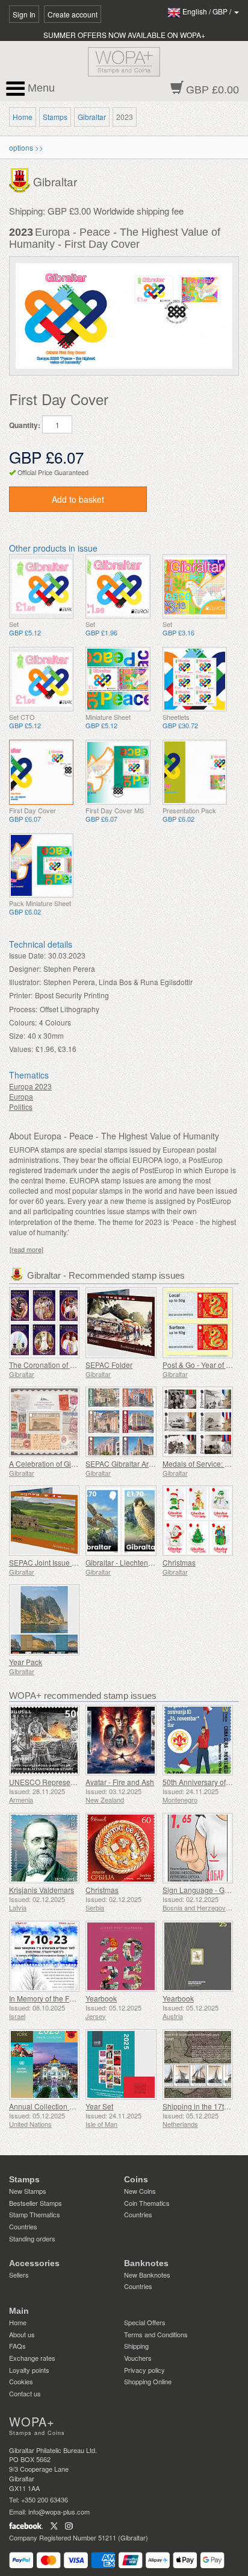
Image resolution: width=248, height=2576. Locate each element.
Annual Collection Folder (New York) (69, 2106)
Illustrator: (25, 982)
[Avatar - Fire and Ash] (121, 1740)
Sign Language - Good (200, 1890)
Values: (21, 1049)
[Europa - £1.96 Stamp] (118, 586)
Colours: (23, 1022)
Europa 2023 (30, 1086)
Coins (136, 2179)
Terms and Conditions (156, 2334)
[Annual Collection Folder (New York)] (44, 2064)
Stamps (55, 117)
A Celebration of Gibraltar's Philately (68, 1463)
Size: (17, 1035)
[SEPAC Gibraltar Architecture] (121, 1422)
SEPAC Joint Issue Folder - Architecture (73, 1562)
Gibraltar (92, 117)
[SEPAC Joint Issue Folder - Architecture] (44, 1521)
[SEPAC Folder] (121, 1322)
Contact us (25, 2393)
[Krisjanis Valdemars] (44, 1848)
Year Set (99, 2106)
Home (23, 117)
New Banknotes (147, 2275)
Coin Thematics (147, 2203)
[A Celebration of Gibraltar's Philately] (44, 1422)
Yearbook (101, 1998)
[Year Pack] (44, 1620)
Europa (21, 1096)
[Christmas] (198, 1521)
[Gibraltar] (21, 179)
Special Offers (145, 2322)
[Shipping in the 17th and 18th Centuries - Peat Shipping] (198, 2064)
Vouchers (138, 2358)
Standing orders (32, 2238)
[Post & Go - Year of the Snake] (198, 1322)
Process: (23, 1009)
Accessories (34, 2263)
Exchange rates (32, 2358)
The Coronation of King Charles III (64, 1365)
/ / (208, 11)
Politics (21, 1107)
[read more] (26, 1249)
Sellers (19, 2275)
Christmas (179, 1562)
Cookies (21, 2381)
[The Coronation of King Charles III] (44, 1322)
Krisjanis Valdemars (42, 1890)
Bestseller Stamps (36, 2203)
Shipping (136, 2346)
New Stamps (28, 2191)
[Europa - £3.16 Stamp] (195, 586)
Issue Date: (27, 955)
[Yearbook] (121, 1956)
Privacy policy (144, 2370)
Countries (23, 2226)
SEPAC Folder (109, 1365)
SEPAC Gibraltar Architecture (133, 1463)
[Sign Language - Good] (198, 1848)
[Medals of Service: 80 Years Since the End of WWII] (198, 1422)
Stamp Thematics (35, 2214)
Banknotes (146, 2263)
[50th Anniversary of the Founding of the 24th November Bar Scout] (198, 1740)
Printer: (21, 995)
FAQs (17, 2346)
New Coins (140, 2191)
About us (22, 2334)
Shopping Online (148, 2381)
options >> (26, 147)
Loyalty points (29, 2370)
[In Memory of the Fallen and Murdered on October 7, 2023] (44, 1956)
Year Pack (26, 1662)
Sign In (24, 14)
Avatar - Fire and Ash (120, 1782)
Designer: (25, 968)
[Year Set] (121, 2064)
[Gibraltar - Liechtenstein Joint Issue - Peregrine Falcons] (121, 1521)
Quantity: (25, 425)
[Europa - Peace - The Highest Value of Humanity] (41, 586)
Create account (73, 14)
